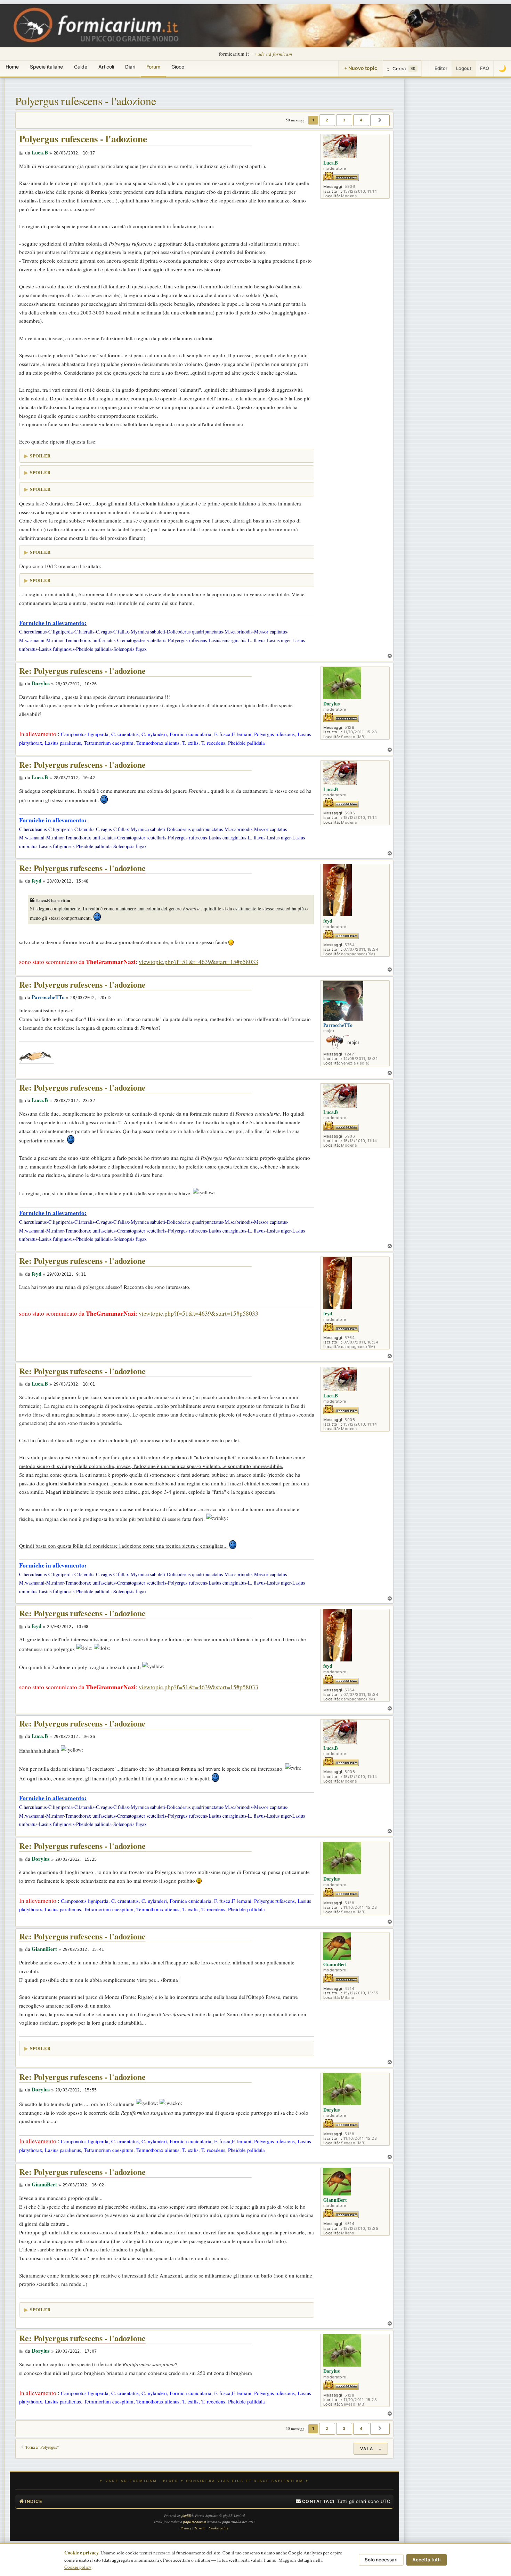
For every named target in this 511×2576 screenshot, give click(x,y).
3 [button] (344, 120)
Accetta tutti (427, 2560)
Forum (153, 67)
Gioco (178, 67)
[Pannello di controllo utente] (426, 69)
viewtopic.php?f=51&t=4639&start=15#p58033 (198, 962)
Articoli (106, 67)
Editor (441, 68)
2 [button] (327, 120)
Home (12, 67)
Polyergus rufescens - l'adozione (86, 101)
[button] (380, 120)
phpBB (186, 2515)
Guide (81, 67)
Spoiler (40, 456)
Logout (464, 68)
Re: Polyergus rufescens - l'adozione (82, 671)
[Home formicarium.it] (255, 26)
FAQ (485, 68)
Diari (130, 67)
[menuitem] (315, 2502)
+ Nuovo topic (361, 68)
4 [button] (361, 120)
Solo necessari (381, 2560)
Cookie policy (78, 2567)
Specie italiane (46, 67)
